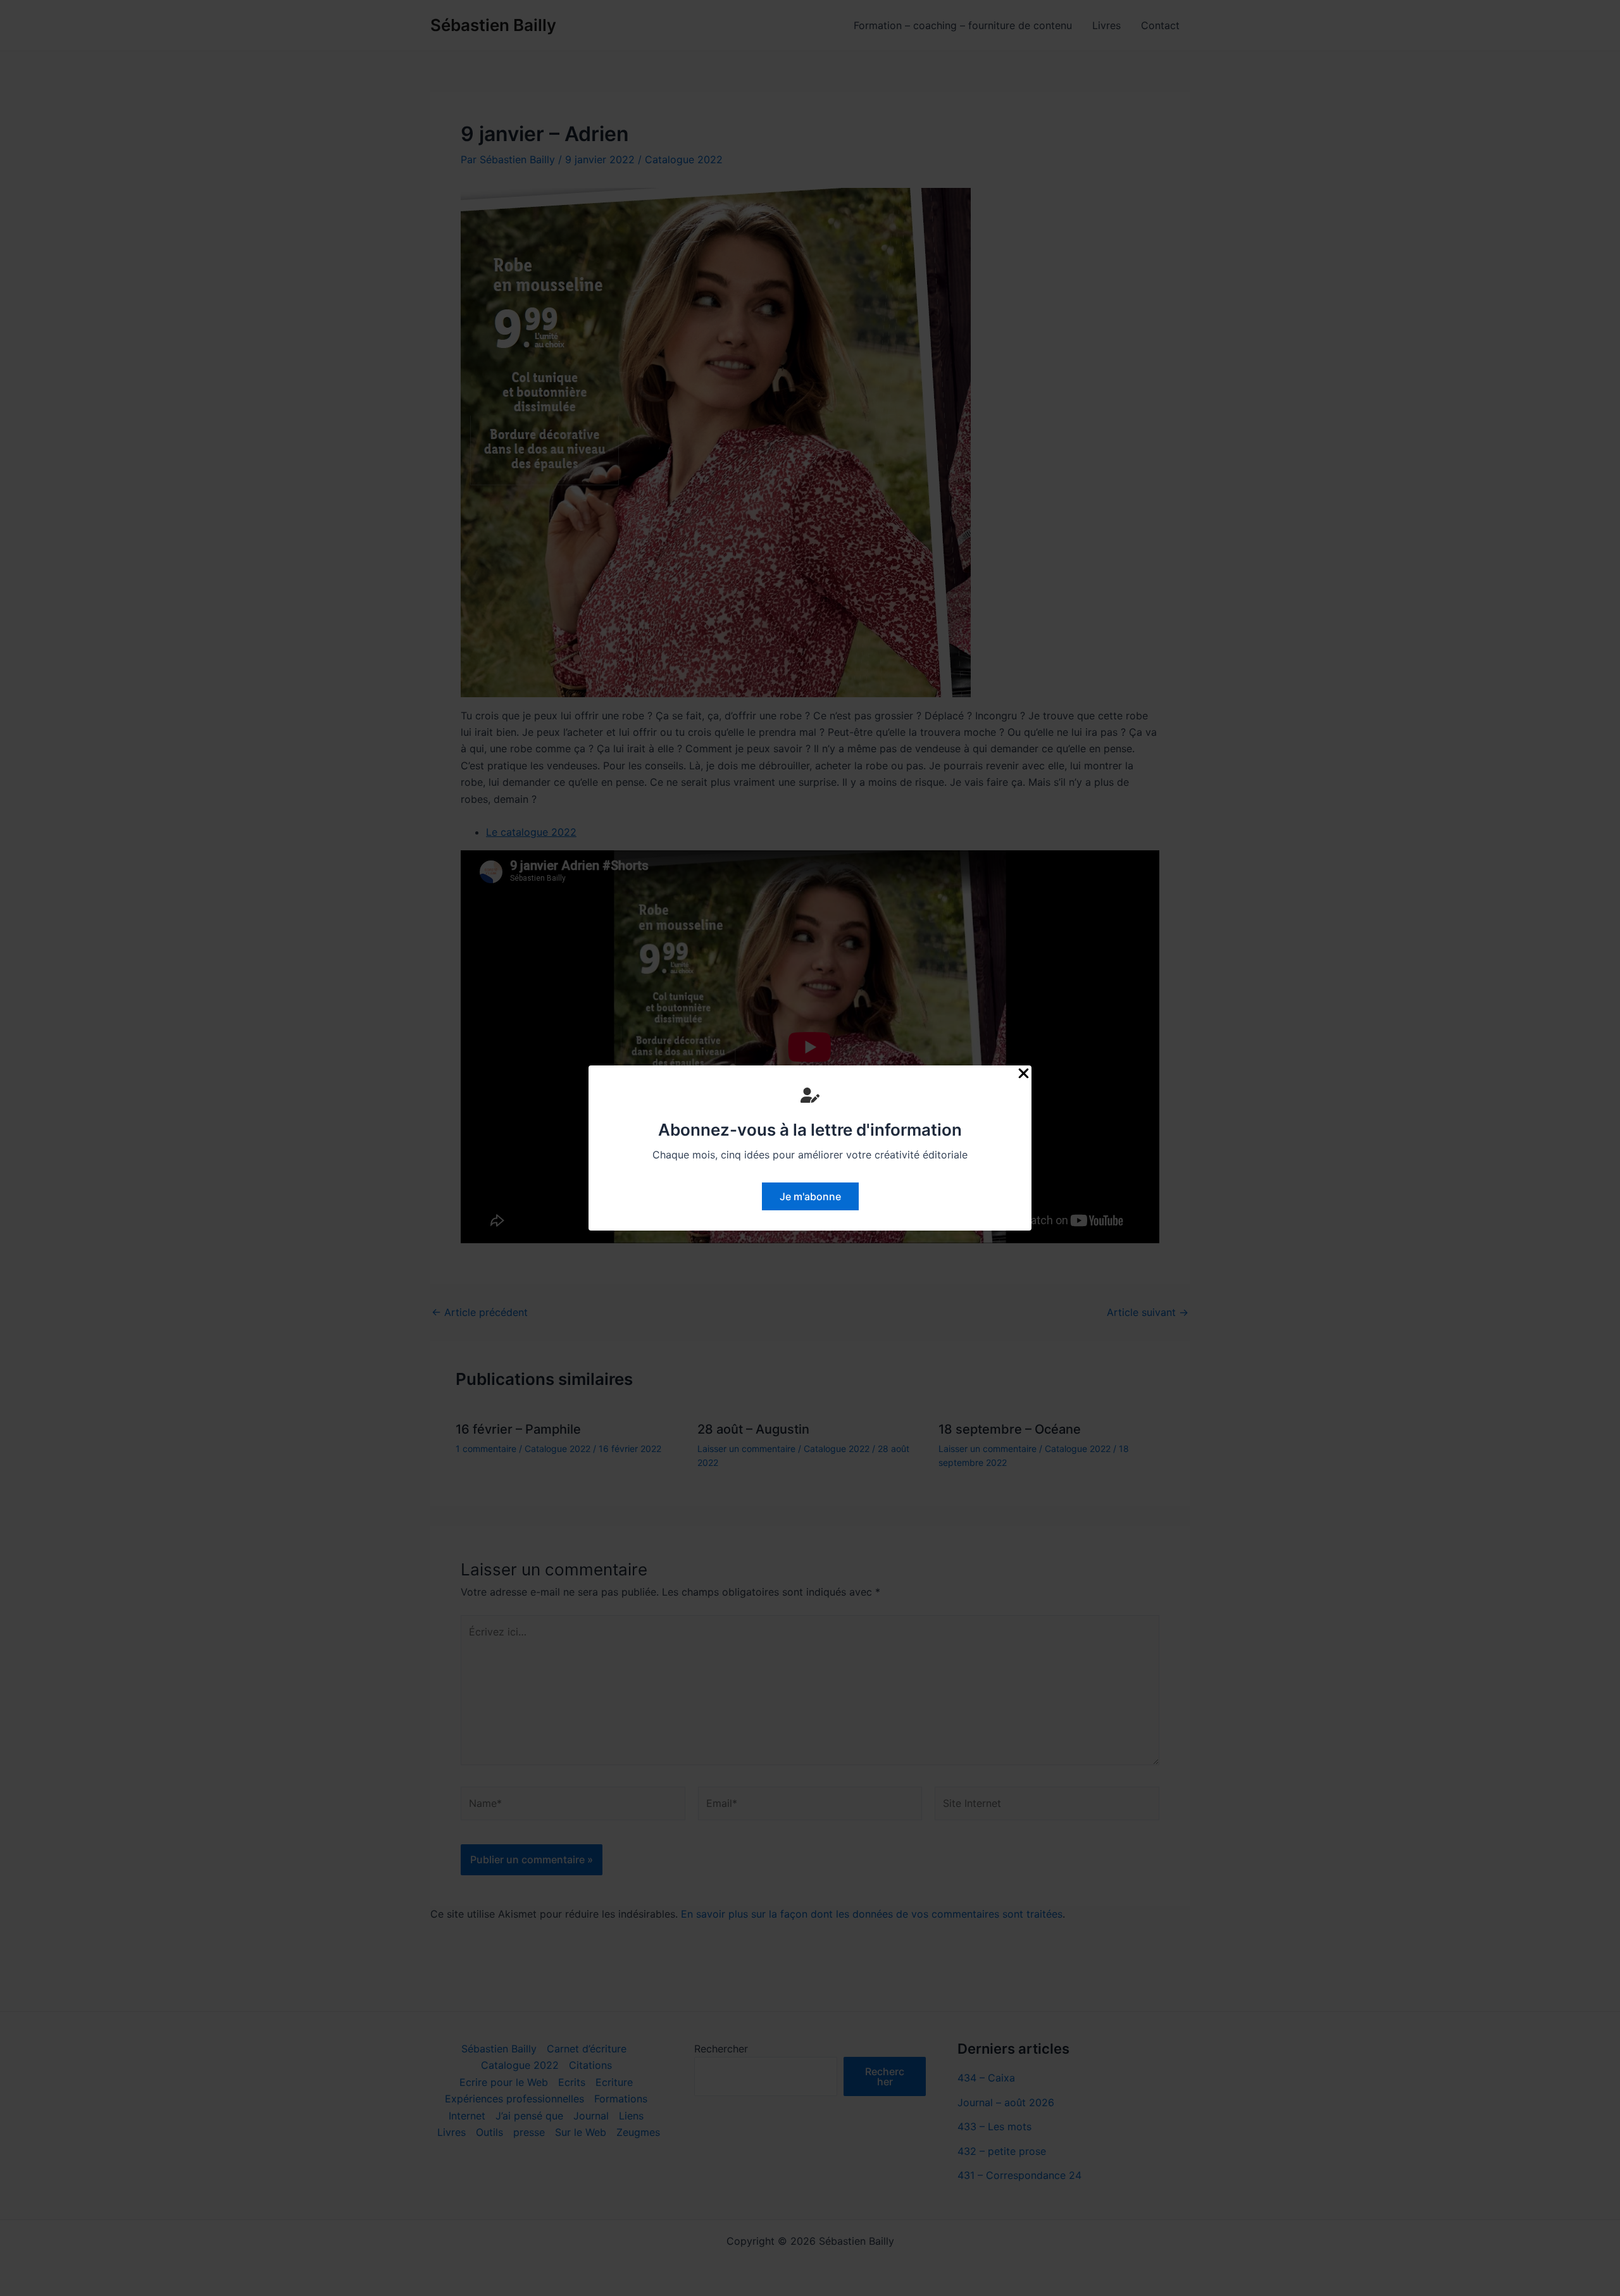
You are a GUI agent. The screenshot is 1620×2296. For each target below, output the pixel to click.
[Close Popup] (1024, 1074)
